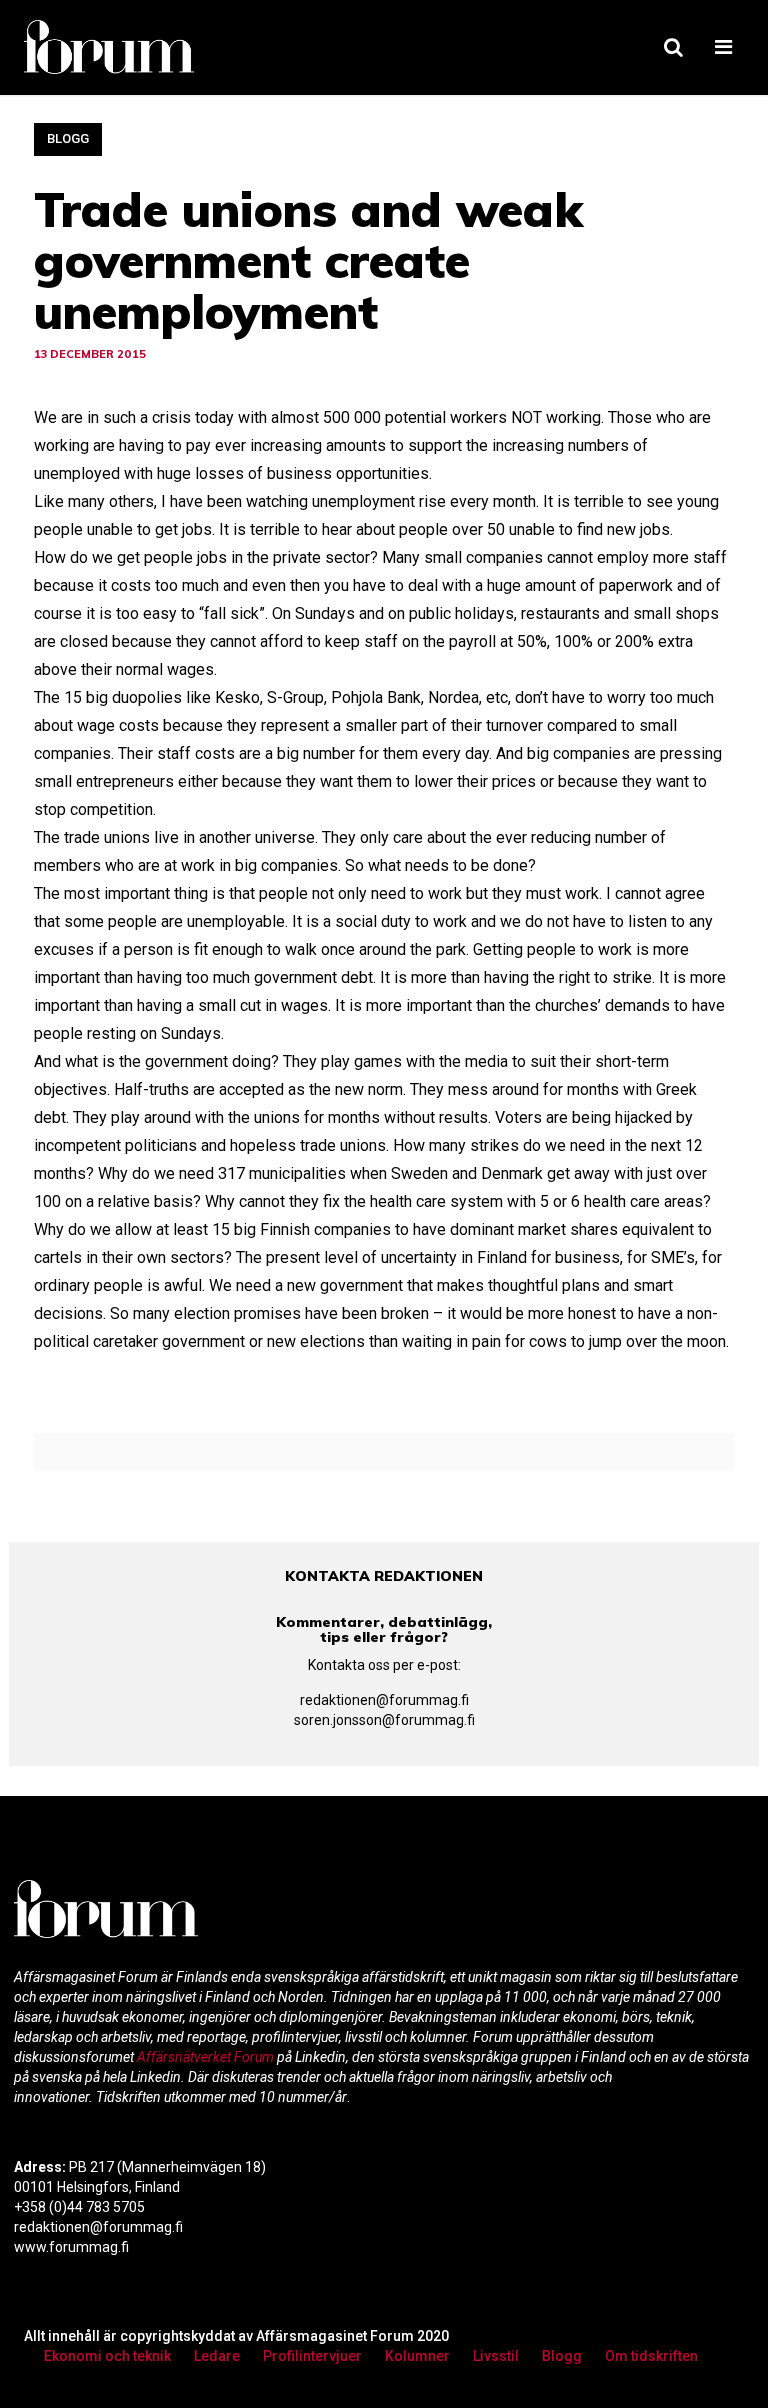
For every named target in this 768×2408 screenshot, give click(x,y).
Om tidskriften (651, 2356)
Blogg (68, 138)
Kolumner (417, 2356)
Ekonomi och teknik (107, 2356)
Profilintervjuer (312, 2356)
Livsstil (496, 2356)
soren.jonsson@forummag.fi (384, 1720)
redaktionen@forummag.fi (384, 1700)
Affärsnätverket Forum (207, 2057)
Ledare (217, 2356)
